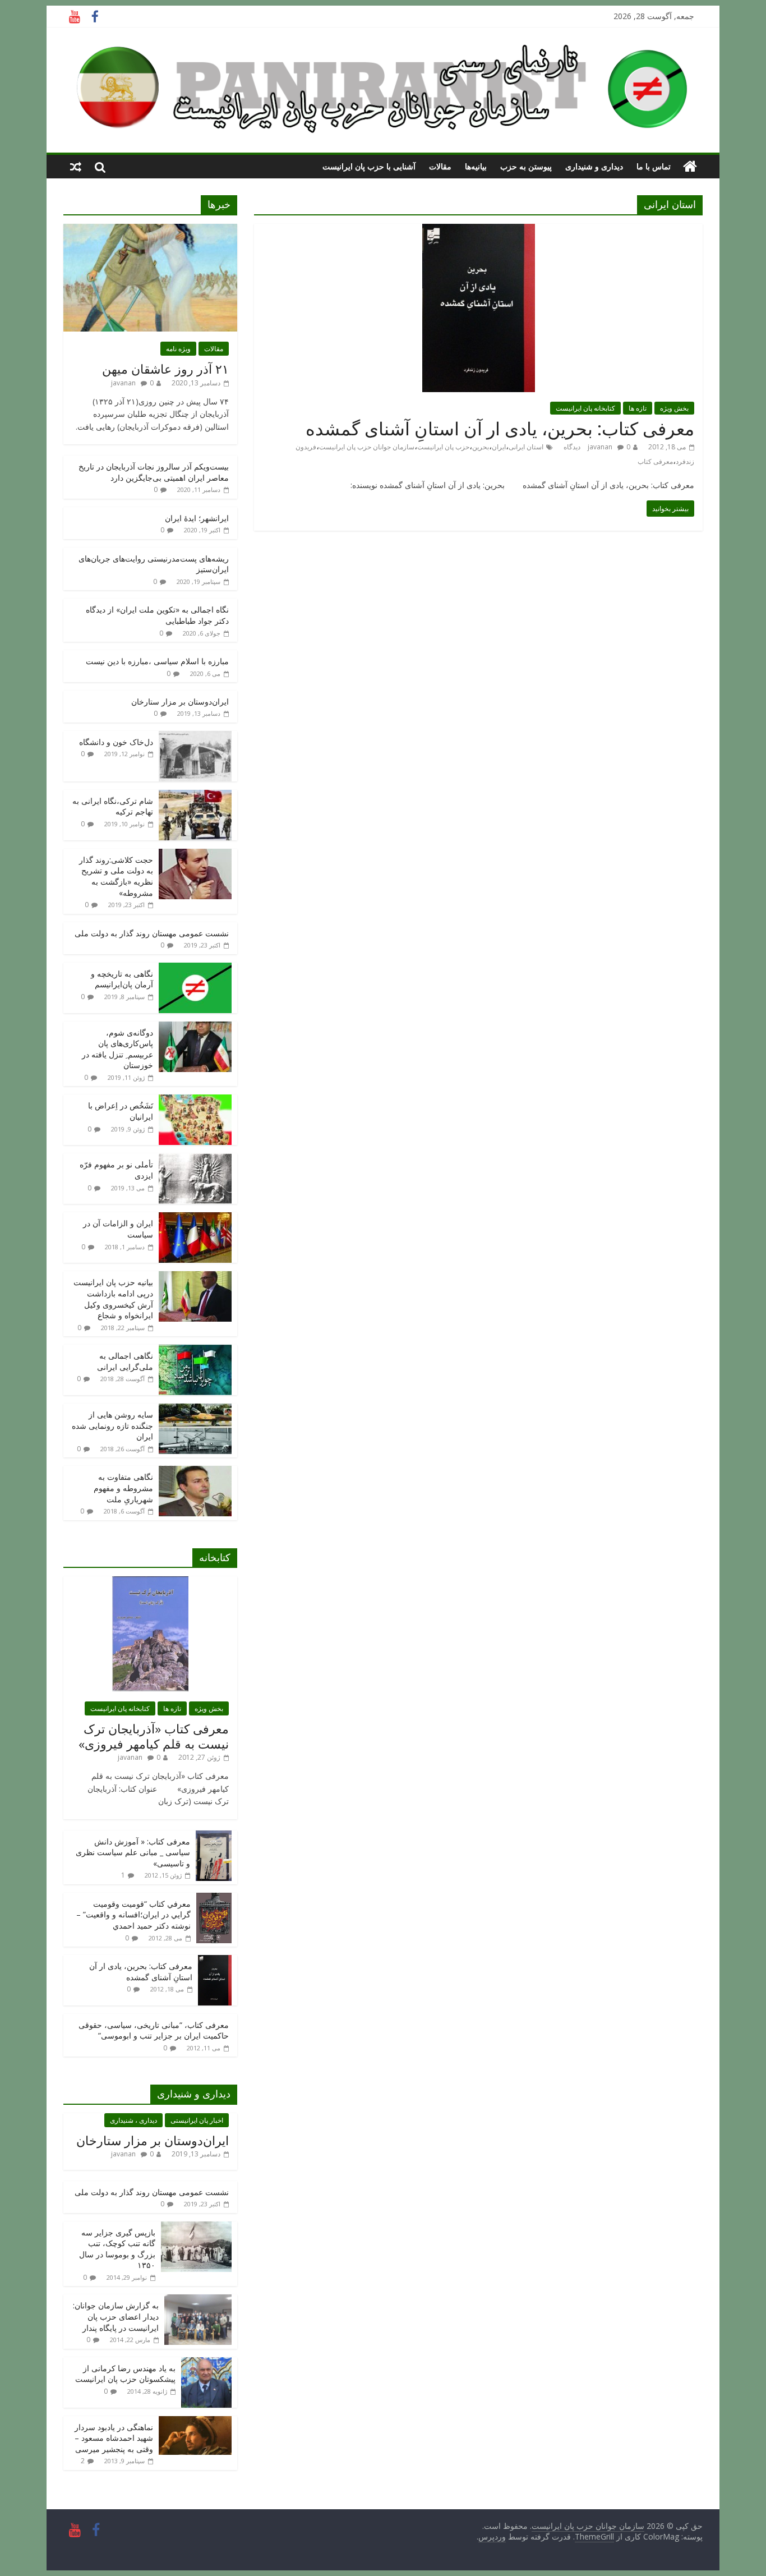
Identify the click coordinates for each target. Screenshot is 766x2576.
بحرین (481, 447)
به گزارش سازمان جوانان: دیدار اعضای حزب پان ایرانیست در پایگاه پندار (116, 2316)
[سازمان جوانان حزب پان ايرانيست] (690, 167)
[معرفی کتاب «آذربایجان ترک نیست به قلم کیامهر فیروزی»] (150, 1582)
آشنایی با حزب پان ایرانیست (369, 166)
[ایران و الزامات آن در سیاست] (195, 1218)
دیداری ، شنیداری (133, 2120)
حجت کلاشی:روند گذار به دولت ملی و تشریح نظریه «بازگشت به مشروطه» (116, 876)
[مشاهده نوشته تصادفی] (76, 167)
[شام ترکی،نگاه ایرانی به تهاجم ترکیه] (195, 796)
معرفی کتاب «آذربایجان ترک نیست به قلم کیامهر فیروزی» (154, 1736)
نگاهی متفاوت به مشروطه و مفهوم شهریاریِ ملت (123, 1488)
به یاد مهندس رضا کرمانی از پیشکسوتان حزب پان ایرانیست (125, 2374)
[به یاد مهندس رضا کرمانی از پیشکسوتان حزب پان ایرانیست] (206, 2363)
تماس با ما (654, 166)
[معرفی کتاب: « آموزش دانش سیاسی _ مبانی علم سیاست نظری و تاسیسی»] (214, 1836)
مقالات (440, 166)
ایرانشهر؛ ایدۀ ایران (197, 518)
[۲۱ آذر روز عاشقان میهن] (150, 230)
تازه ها (638, 408)
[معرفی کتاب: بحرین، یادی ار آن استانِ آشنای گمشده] (479, 231)
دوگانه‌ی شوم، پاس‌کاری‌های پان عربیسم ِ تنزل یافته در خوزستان (117, 1049)
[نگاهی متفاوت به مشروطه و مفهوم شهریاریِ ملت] (195, 1472)
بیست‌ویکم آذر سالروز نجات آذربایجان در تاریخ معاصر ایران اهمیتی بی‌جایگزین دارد (154, 472)
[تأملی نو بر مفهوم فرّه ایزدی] (195, 1159)
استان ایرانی (526, 447)
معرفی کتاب (655, 461)
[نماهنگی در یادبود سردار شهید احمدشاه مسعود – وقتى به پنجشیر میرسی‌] (195, 2422)
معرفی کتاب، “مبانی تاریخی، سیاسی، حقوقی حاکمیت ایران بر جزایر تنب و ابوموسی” (154, 2030)
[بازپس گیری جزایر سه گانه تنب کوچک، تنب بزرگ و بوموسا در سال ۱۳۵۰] (196, 2227)
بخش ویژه (674, 408)
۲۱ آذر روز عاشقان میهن (165, 369)
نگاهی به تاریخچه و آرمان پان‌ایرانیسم (122, 979)
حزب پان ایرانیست (443, 447)
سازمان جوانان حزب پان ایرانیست (367, 447)
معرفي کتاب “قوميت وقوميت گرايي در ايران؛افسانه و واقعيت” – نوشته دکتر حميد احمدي (133, 1915)
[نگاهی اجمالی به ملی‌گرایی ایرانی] (195, 1351)
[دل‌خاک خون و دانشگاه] (195, 737)
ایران (499, 447)
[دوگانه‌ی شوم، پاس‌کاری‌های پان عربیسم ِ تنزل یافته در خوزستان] (195, 1027)
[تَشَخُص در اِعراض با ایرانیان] (195, 1100)
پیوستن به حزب (526, 166)
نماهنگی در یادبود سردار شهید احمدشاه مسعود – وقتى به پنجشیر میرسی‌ (114, 2438)
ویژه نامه (178, 349)
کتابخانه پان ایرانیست (585, 408)
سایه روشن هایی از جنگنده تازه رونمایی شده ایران (112, 1425)
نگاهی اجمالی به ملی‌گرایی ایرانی (125, 1361)
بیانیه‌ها (476, 166)
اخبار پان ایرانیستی (197, 2120)
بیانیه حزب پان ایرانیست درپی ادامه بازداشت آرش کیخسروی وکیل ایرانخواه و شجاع (113, 1299)
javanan (600, 447)
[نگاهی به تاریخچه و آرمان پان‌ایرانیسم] (195, 969)
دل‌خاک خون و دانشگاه (116, 742)
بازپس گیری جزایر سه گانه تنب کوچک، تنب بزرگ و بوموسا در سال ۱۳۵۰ (117, 2249)
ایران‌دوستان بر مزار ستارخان (180, 702)
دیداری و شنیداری (594, 166)
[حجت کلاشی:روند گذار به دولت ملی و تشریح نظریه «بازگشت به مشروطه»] (195, 855)
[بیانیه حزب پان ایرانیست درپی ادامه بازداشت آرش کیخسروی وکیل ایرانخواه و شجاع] (195, 1277)
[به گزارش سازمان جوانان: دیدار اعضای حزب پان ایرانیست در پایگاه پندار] (198, 2300)
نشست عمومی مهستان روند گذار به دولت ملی (152, 933)
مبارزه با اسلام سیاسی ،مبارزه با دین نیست (157, 661)
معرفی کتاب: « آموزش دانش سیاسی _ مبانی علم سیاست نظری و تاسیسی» (133, 1852)
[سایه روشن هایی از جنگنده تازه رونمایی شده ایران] (195, 1409)
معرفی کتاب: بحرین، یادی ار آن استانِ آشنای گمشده (500, 428)
